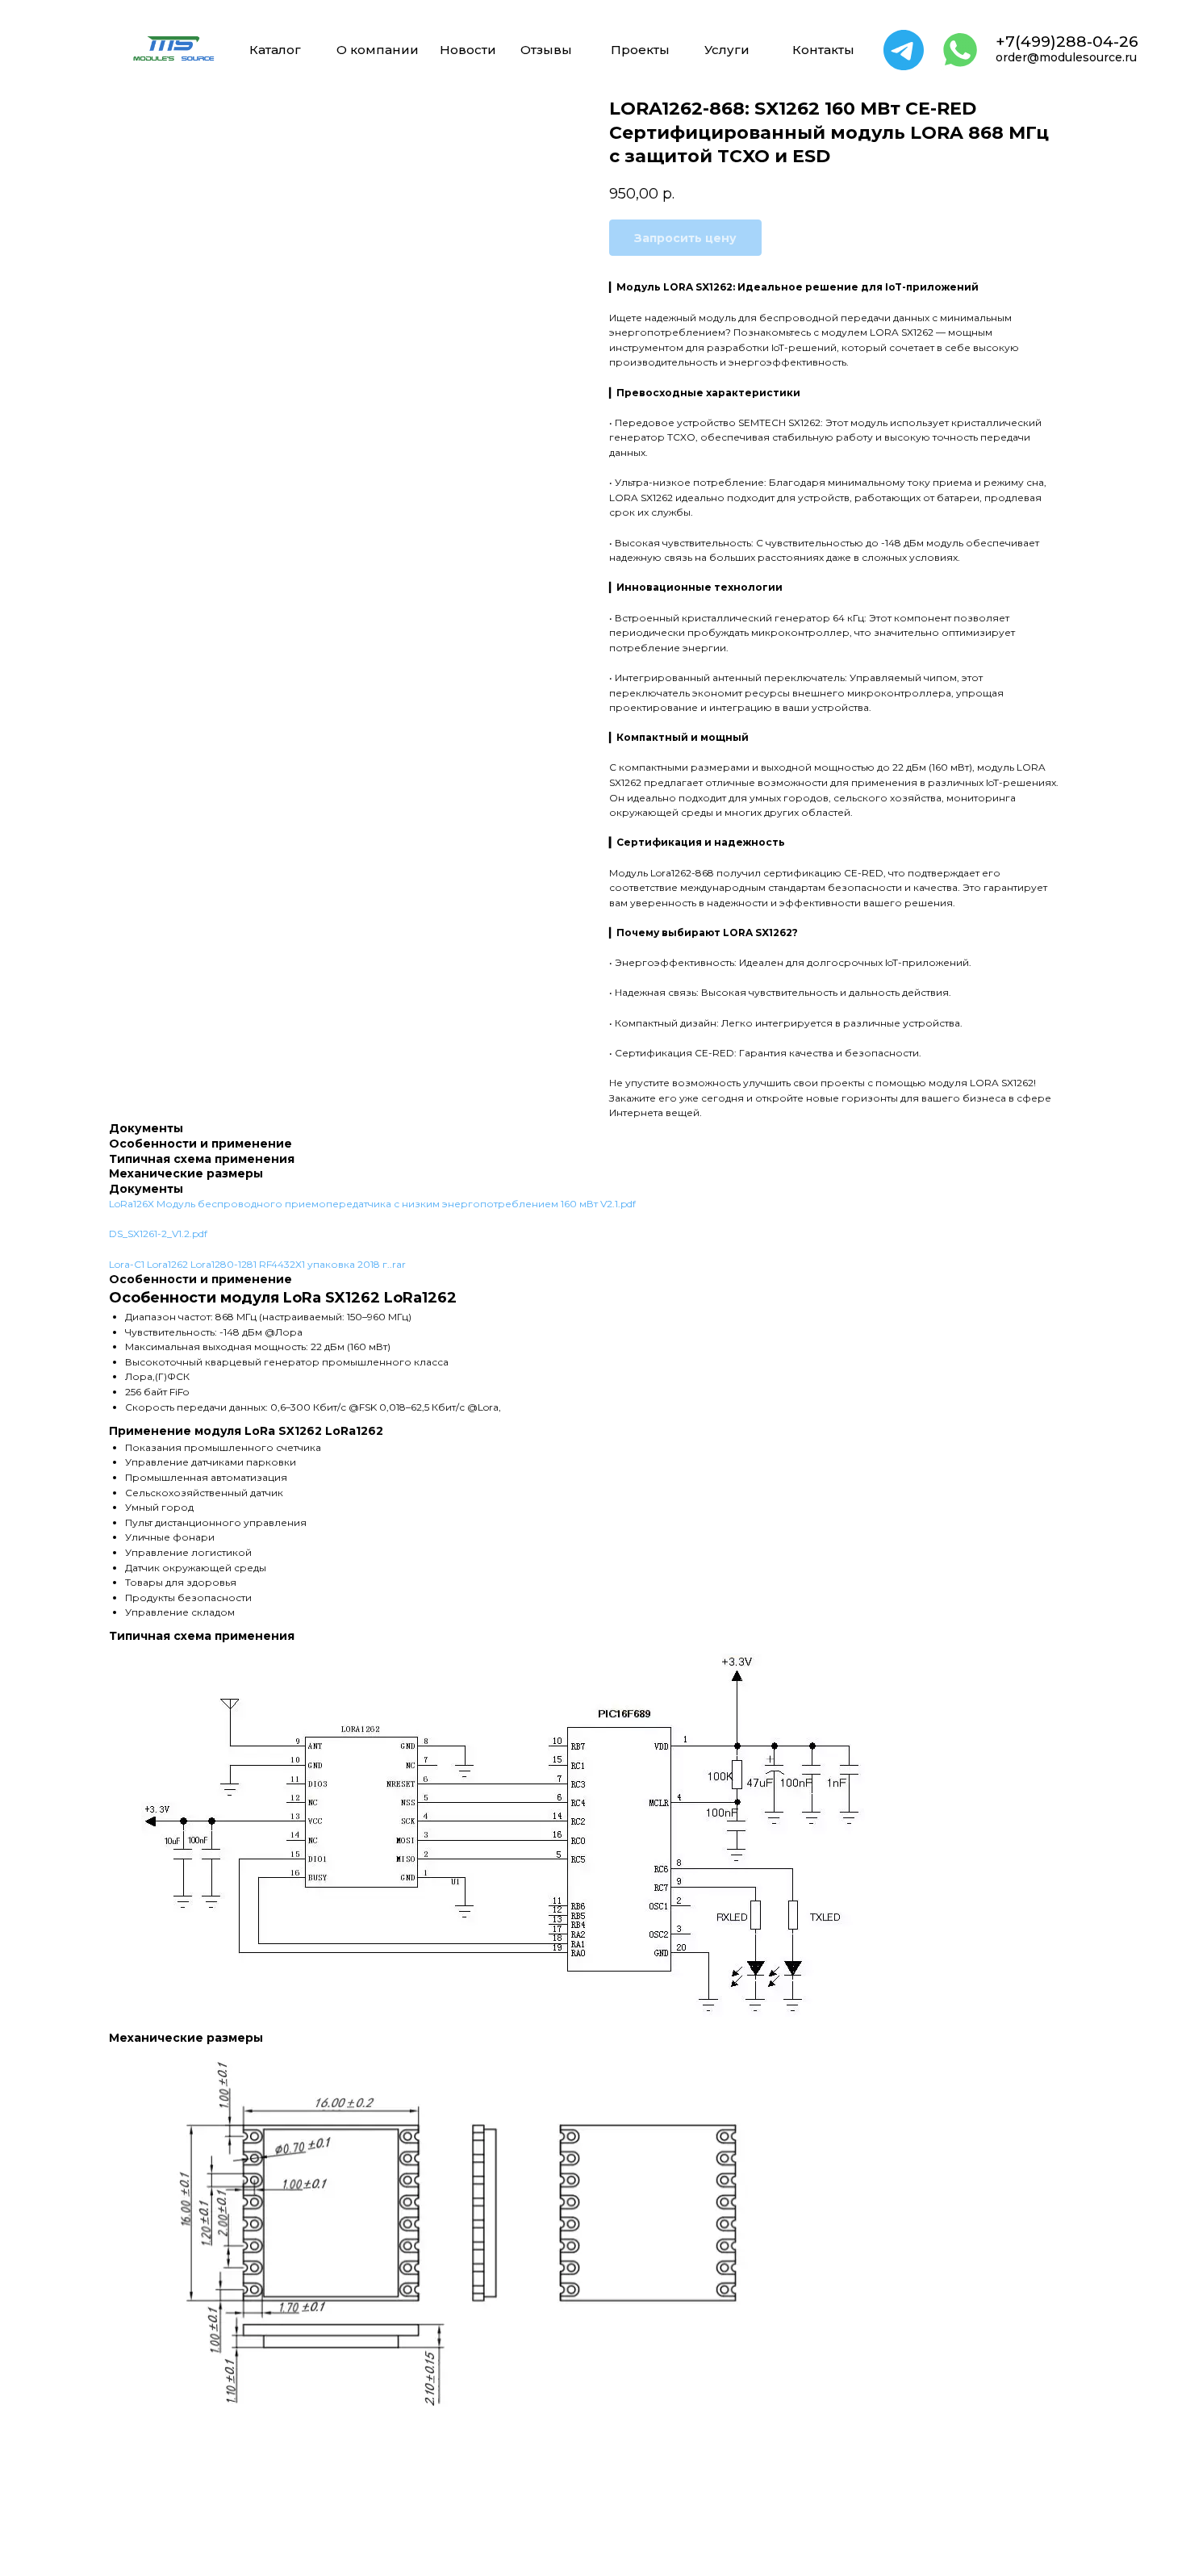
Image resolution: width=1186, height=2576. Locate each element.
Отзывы (546, 50)
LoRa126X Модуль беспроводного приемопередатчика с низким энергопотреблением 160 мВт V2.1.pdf (372, 1204)
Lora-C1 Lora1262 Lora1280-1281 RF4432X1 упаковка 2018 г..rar (257, 1264)
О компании (378, 50)
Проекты (640, 50)
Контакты (823, 50)
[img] (173, 48)
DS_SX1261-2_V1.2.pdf (158, 1234)
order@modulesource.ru (1066, 57)
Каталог (275, 50)
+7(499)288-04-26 (1067, 42)
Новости (468, 50)
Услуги (727, 50)
